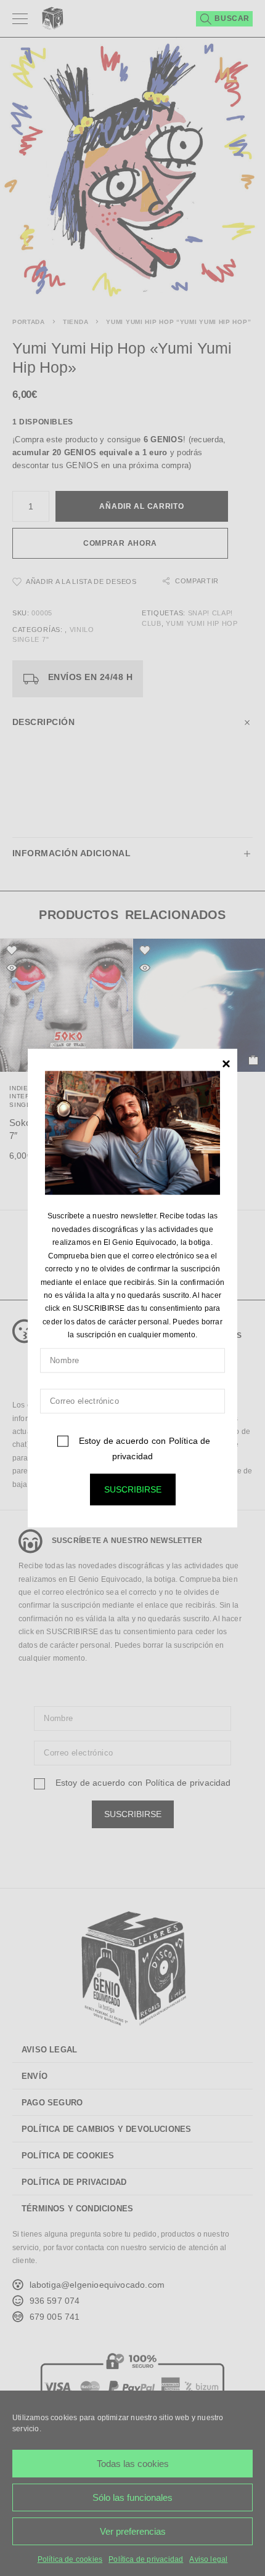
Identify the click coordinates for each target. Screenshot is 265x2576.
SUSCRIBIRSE (133, 1489)
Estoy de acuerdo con (143, 1448)
